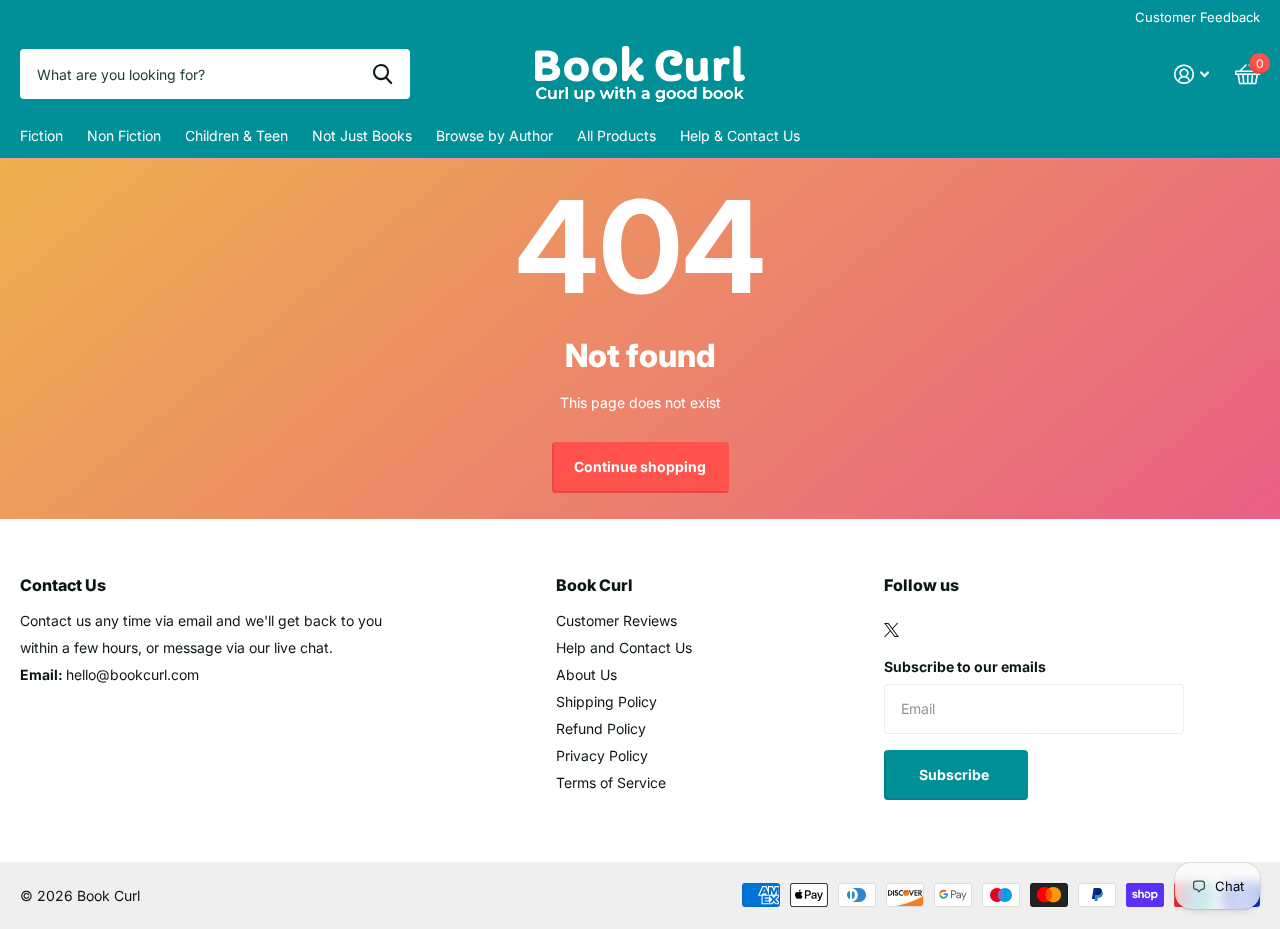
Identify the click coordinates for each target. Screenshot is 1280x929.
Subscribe (955, 774)
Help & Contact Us (740, 135)
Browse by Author (494, 135)
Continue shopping (640, 466)
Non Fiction (124, 135)
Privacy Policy (602, 755)
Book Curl (594, 585)
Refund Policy (601, 728)
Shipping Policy (606, 701)
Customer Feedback (1197, 17)
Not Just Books (362, 135)
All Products (616, 135)
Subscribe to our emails (965, 666)
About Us (586, 674)
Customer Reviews (616, 620)
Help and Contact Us (624, 647)
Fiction (41, 135)
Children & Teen (236, 135)
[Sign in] (1191, 74)
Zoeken (382, 74)
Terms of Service (611, 782)
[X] (891, 630)
